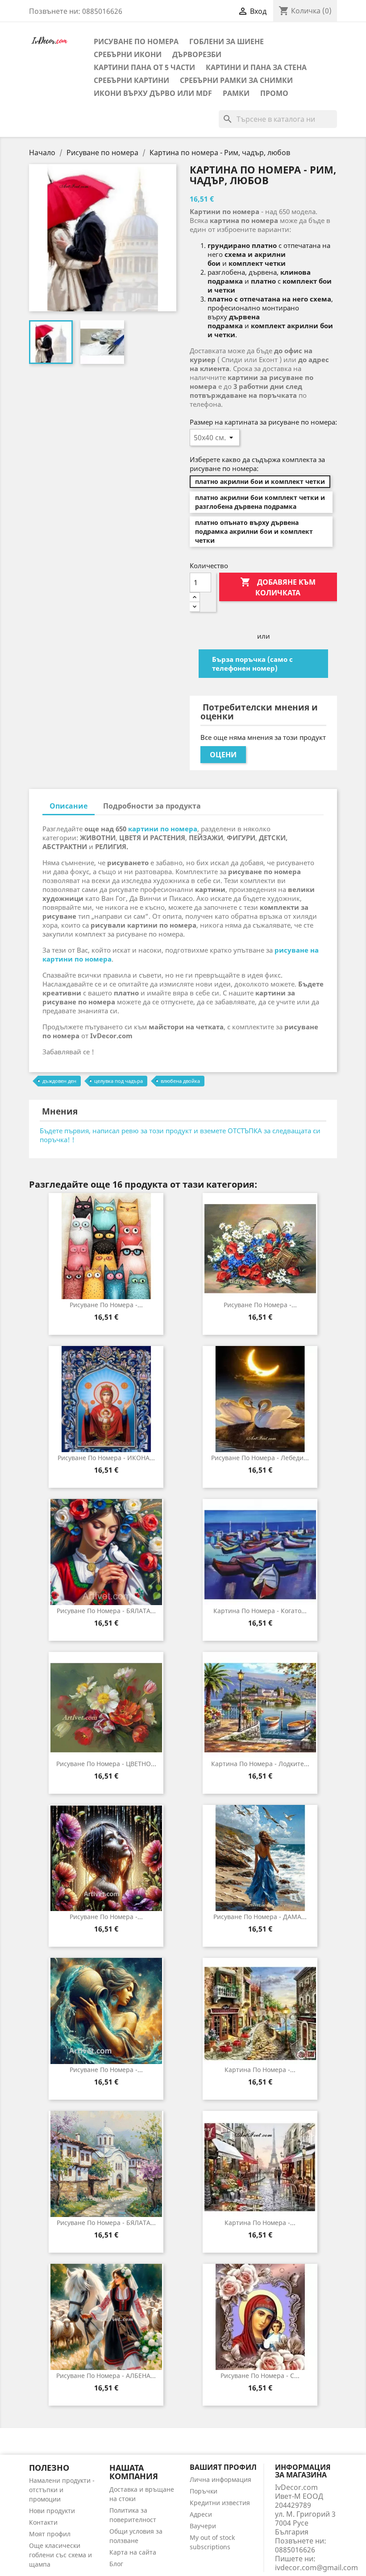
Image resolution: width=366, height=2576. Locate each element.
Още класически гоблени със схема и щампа (60, 2555)
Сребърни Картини (131, 80)
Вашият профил (223, 2467)
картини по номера (163, 829)
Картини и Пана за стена (256, 67)
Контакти (43, 2522)
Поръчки (204, 2491)
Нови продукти (52, 2511)
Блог (116, 2564)
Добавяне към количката (278, 587)
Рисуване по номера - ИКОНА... (106, 1458)
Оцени (223, 755)
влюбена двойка (180, 1081)
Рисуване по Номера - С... (260, 2376)
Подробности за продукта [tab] (152, 806)
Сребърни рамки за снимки (236, 80)
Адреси (201, 2514)
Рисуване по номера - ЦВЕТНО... (106, 1764)
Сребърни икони (128, 54)
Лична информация (220, 2479)
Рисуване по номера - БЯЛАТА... (106, 1611)
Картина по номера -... (260, 2070)
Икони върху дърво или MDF (153, 93)
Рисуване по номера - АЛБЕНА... (106, 2376)
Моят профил (50, 2534)
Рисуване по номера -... (106, 1305)
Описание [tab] (69, 806)
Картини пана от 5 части (144, 67)
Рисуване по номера (136, 41)
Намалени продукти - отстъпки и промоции (62, 2490)
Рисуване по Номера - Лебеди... (260, 1458)
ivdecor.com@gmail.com (316, 2568)
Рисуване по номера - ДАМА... (260, 1917)
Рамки (236, 93)
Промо (274, 93)
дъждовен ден (59, 1081)
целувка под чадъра (119, 1081)
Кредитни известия (220, 2503)
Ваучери (203, 2526)
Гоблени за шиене (227, 41)
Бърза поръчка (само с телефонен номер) (252, 664)
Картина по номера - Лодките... (260, 1764)
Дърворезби (197, 54)
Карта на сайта (133, 2552)
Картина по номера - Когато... (260, 1611)
